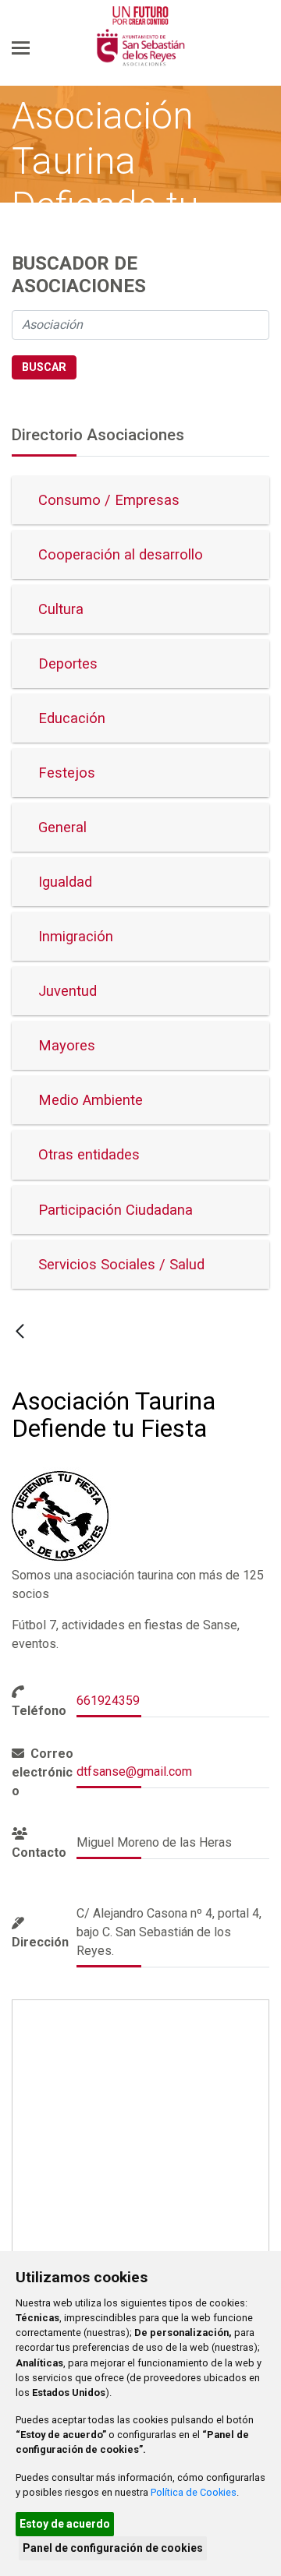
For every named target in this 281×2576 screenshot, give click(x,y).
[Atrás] (20, 1332)
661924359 (108, 1701)
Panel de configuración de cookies (113, 2548)
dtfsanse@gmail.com (134, 1771)
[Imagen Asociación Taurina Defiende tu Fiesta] (61, 1516)
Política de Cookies (194, 2492)
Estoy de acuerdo (65, 2524)
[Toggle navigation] (21, 48)
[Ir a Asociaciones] (141, 48)
